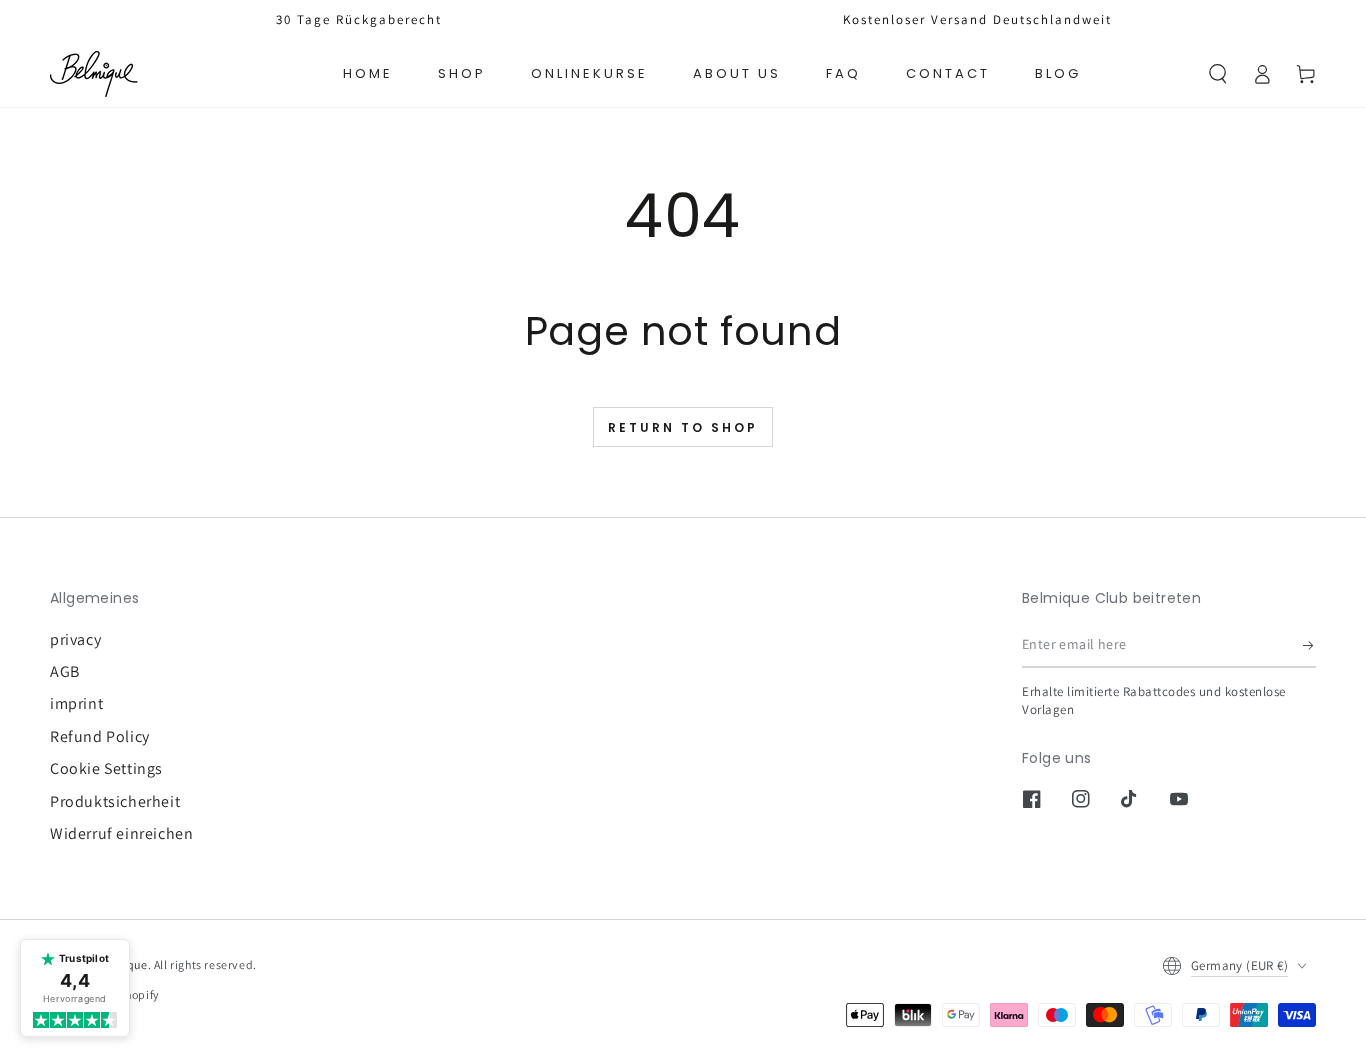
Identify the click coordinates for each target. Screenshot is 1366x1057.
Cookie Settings (106, 768)
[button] (1218, 74)
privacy (75, 639)
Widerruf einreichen (121, 833)
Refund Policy (100, 736)
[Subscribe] (1309, 645)
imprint (76, 703)
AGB (65, 671)
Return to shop (683, 428)
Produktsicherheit (115, 801)
